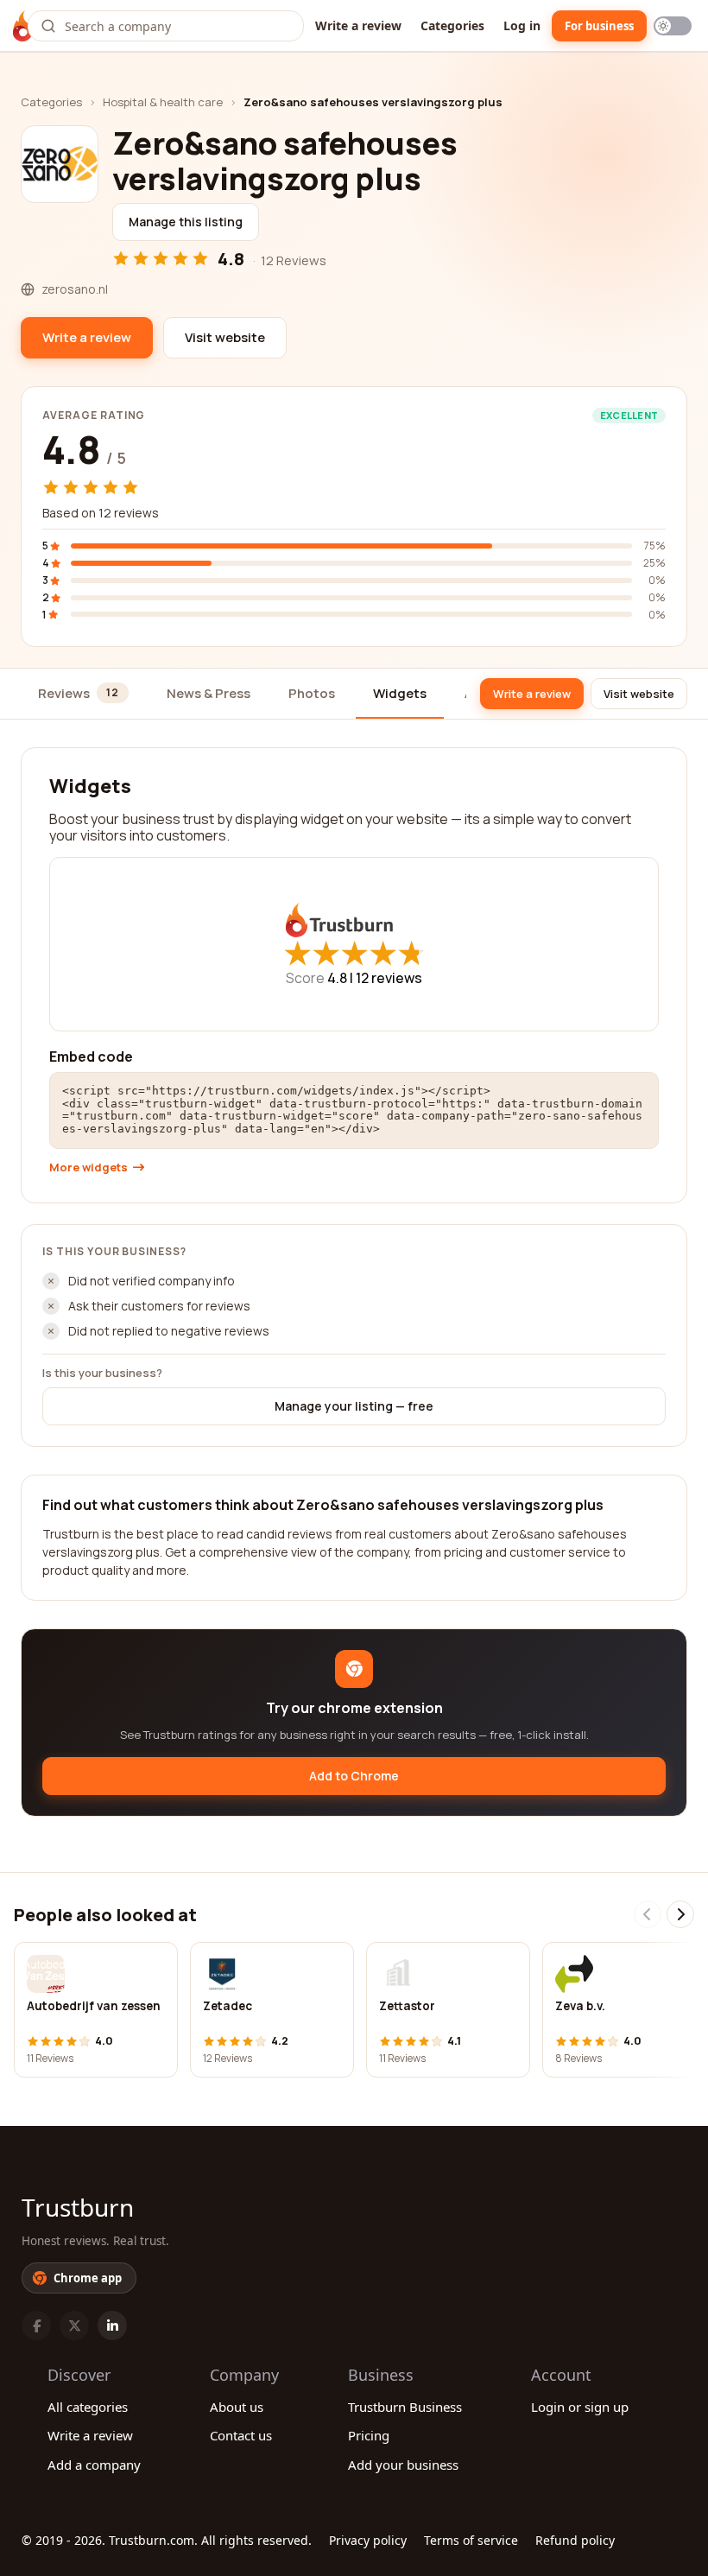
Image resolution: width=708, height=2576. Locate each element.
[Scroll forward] (680, 1914)
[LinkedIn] (112, 2325)
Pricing (369, 2435)
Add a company (94, 2465)
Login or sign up (580, 2407)
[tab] (83, 694)
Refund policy (575, 2540)
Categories (452, 25)
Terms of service (471, 2540)
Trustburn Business (405, 2407)
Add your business (403, 2465)
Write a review (358, 25)
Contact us (241, 2435)
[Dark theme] (673, 26)
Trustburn (78, 2207)
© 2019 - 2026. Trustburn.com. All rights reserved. (167, 2540)
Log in (522, 25)
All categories (88, 2407)
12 (389, 978)
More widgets (88, 1167)
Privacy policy (368, 2540)
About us (237, 2407)
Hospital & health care (163, 102)
